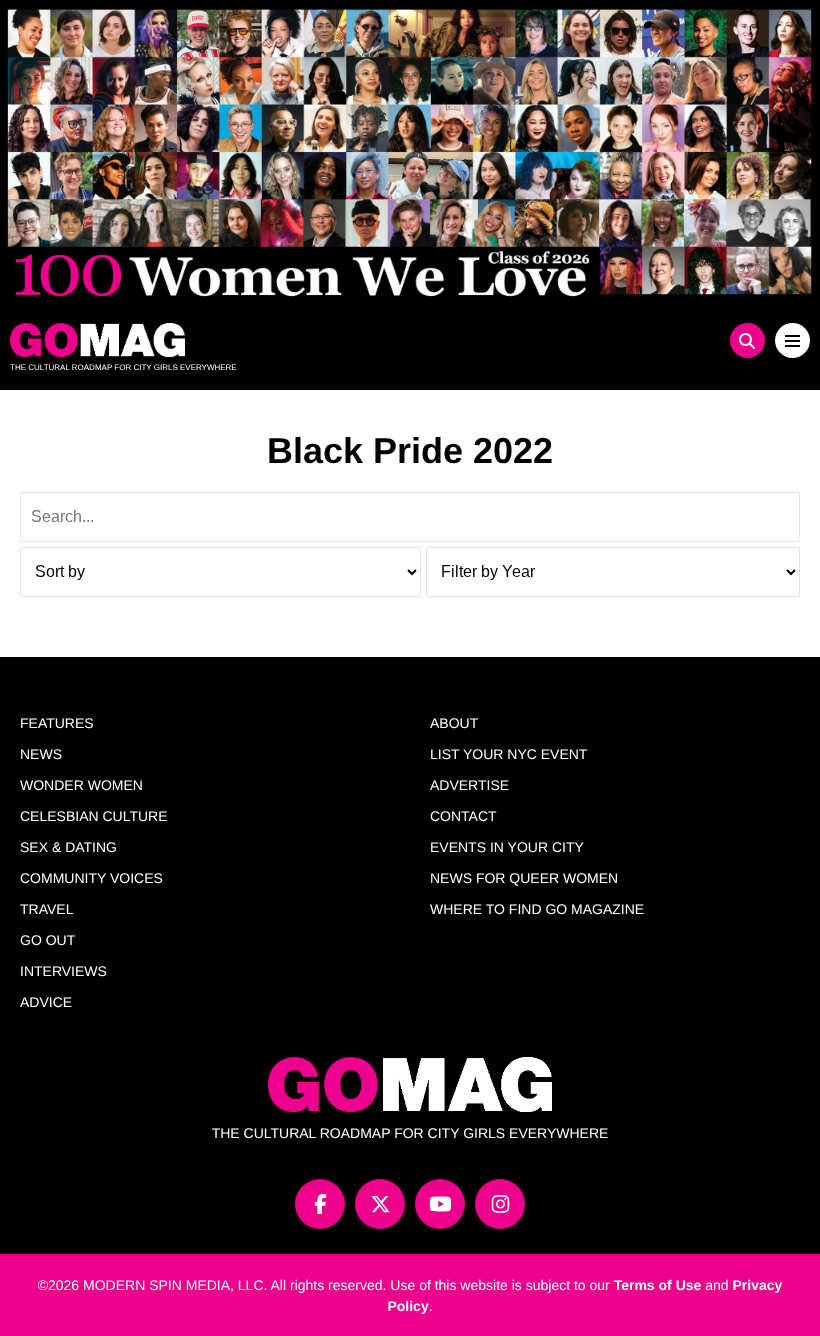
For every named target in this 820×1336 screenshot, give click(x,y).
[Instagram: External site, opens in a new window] (500, 1204)
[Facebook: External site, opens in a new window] (320, 1204)
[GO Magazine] (310, 340)
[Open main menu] (792, 340)
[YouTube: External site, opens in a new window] (440, 1204)
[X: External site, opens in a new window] (380, 1204)
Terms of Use (658, 1285)
